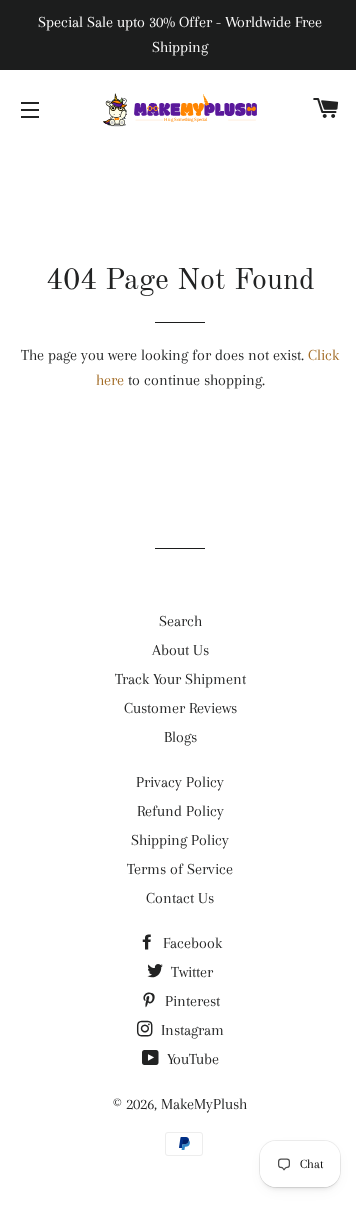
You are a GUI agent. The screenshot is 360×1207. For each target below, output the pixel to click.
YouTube (191, 1059)
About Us (180, 650)
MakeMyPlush (204, 1104)
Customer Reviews (180, 708)
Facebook (190, 943)
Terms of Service (180, 869)
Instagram (190, 1030)
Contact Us (180, 898)
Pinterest (190, 1001)
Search (180, 621)
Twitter (190, 972)
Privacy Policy (180, 782)
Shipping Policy (180, 840)
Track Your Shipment (180, 679)
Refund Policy (180, 811)
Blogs (180, 737)
